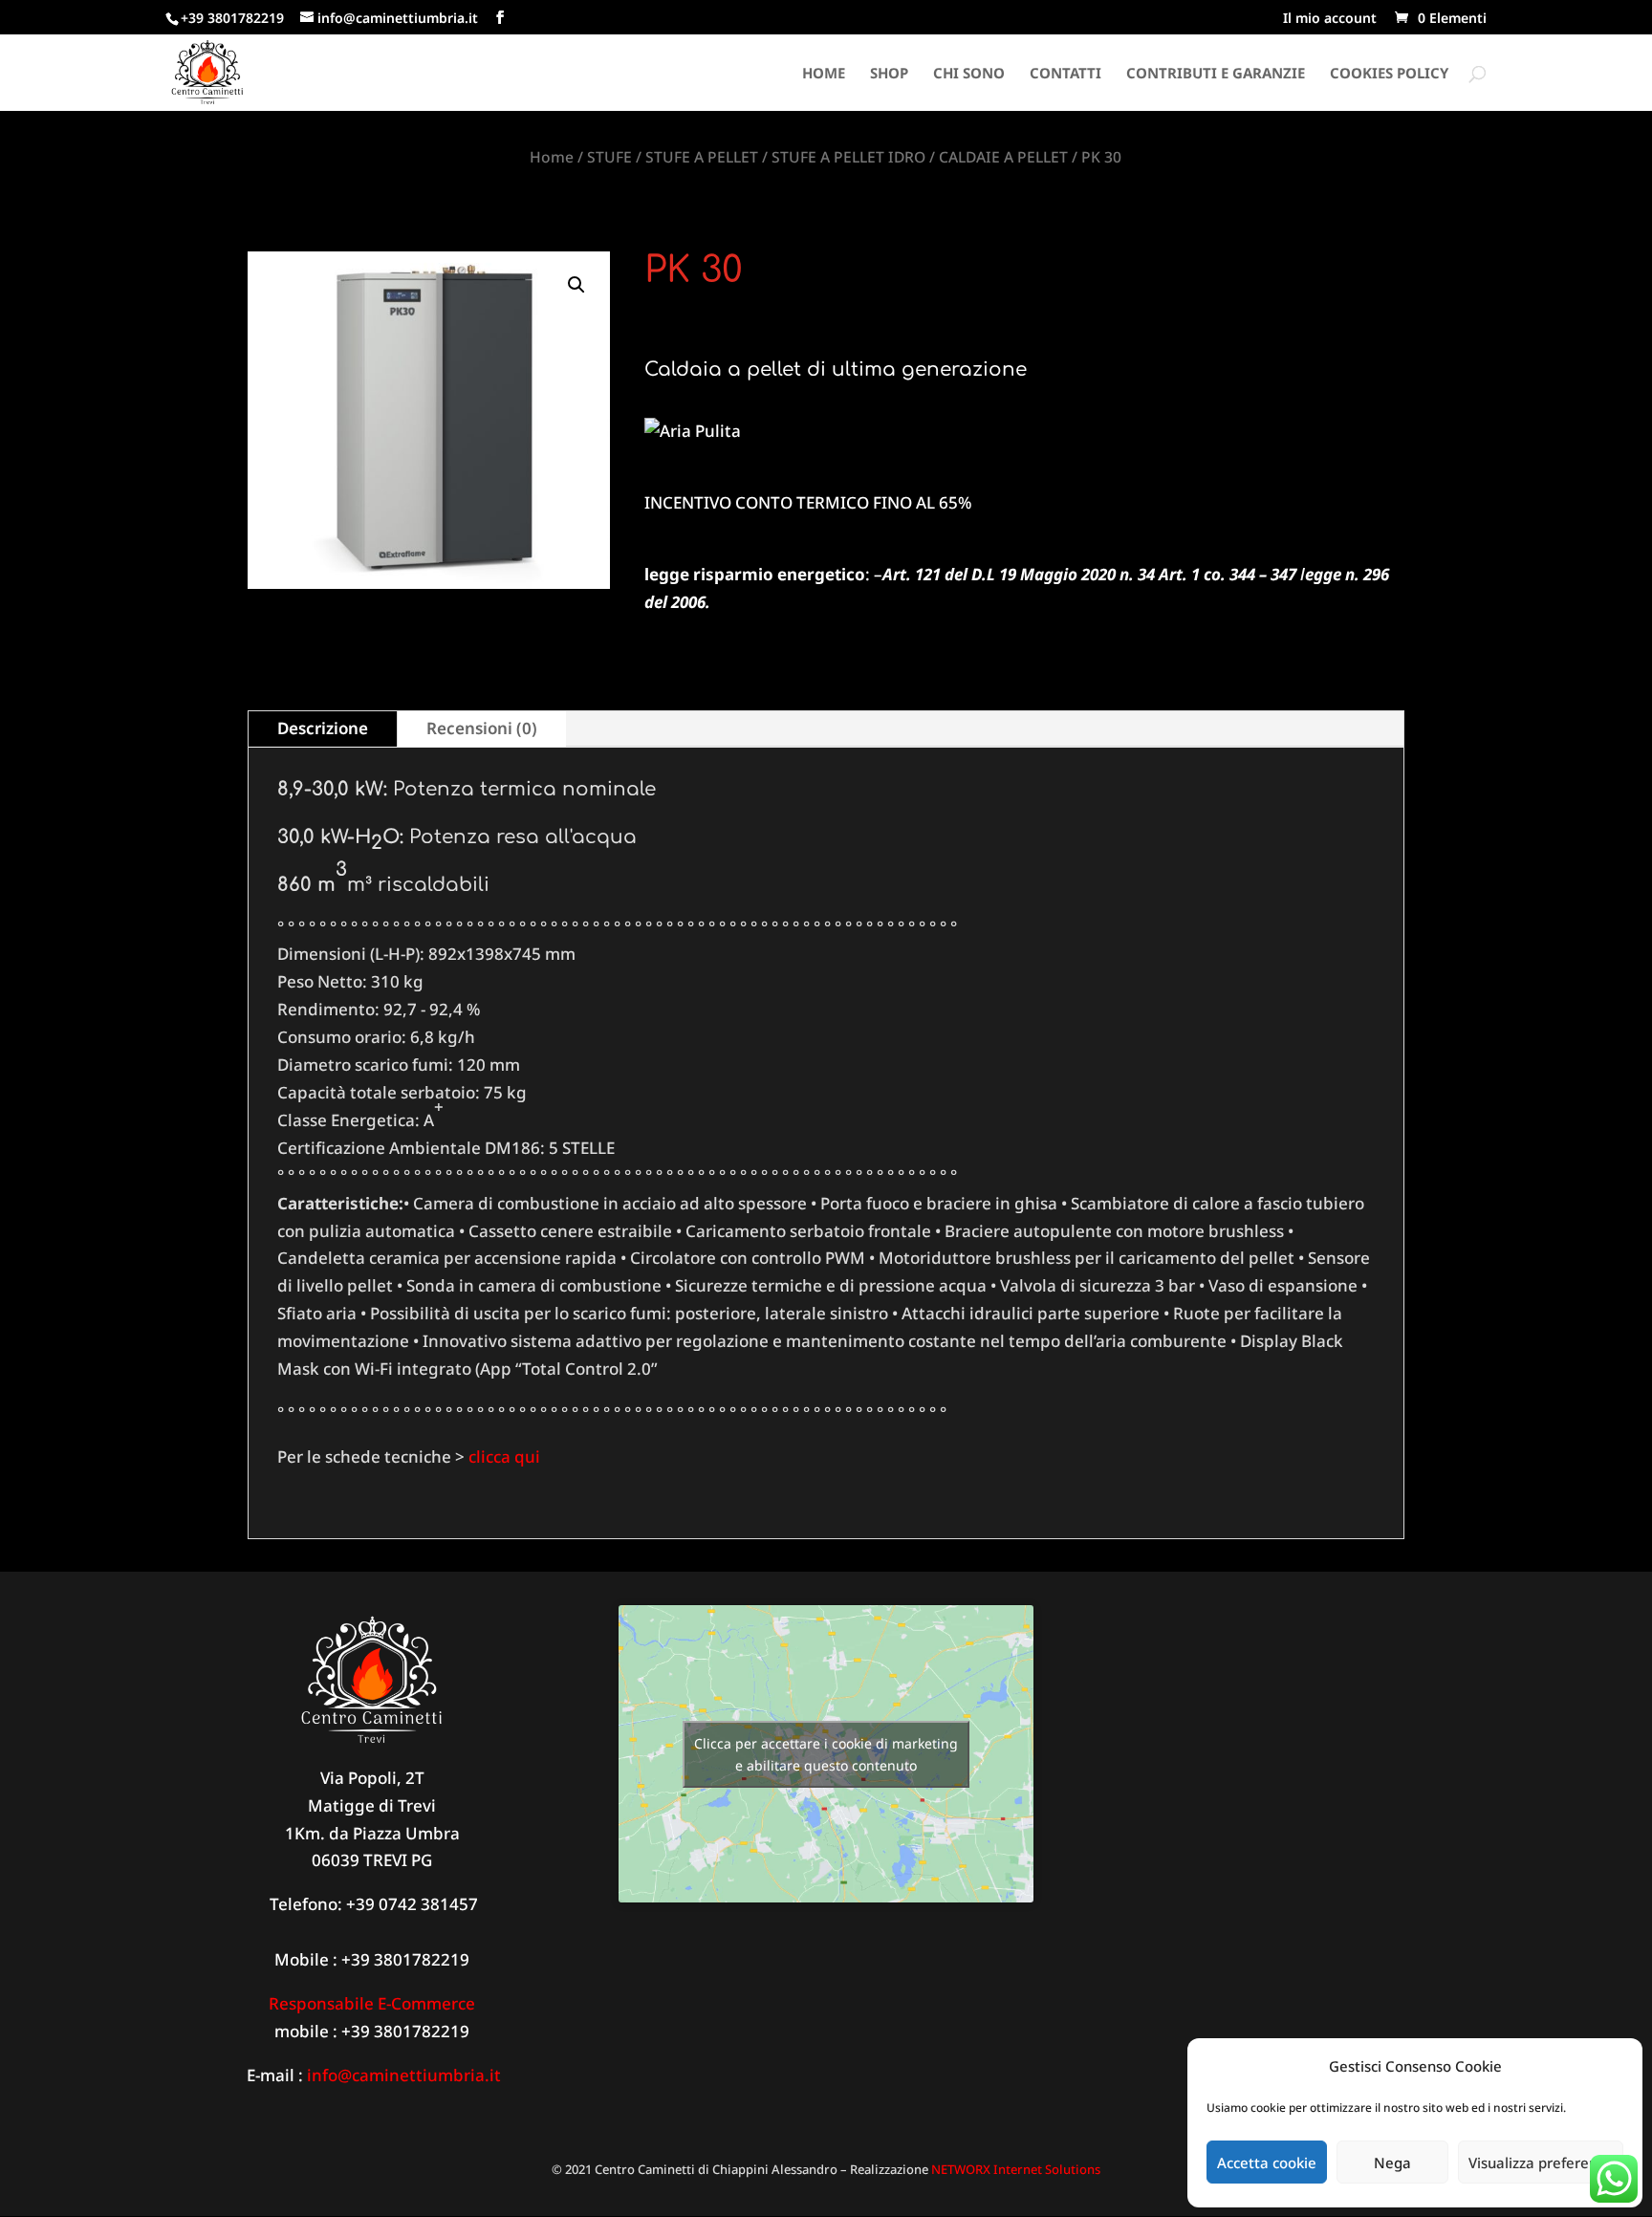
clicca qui (506, 1456)
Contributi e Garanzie (1216, 74)
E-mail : (273, 2075)
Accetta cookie (1267, 2163)
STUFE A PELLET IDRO (848, 157)
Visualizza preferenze (1541, 2163)
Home (824, 74)
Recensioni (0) (482, 728)
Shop (889, 74)
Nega (1392, 2163)
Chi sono (969, 74)
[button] (576, 285)
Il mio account (1330, 19)
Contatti (1065, 74)
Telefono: (304, 1904)
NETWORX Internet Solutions (1016, 2169)
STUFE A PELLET (702, 157)
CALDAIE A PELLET (1003, 157)
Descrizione (323, 728)
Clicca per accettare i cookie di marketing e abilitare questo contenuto (826, 1754)
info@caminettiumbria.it (404, 2075)
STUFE (609, 157)
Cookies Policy (1389, 74)
